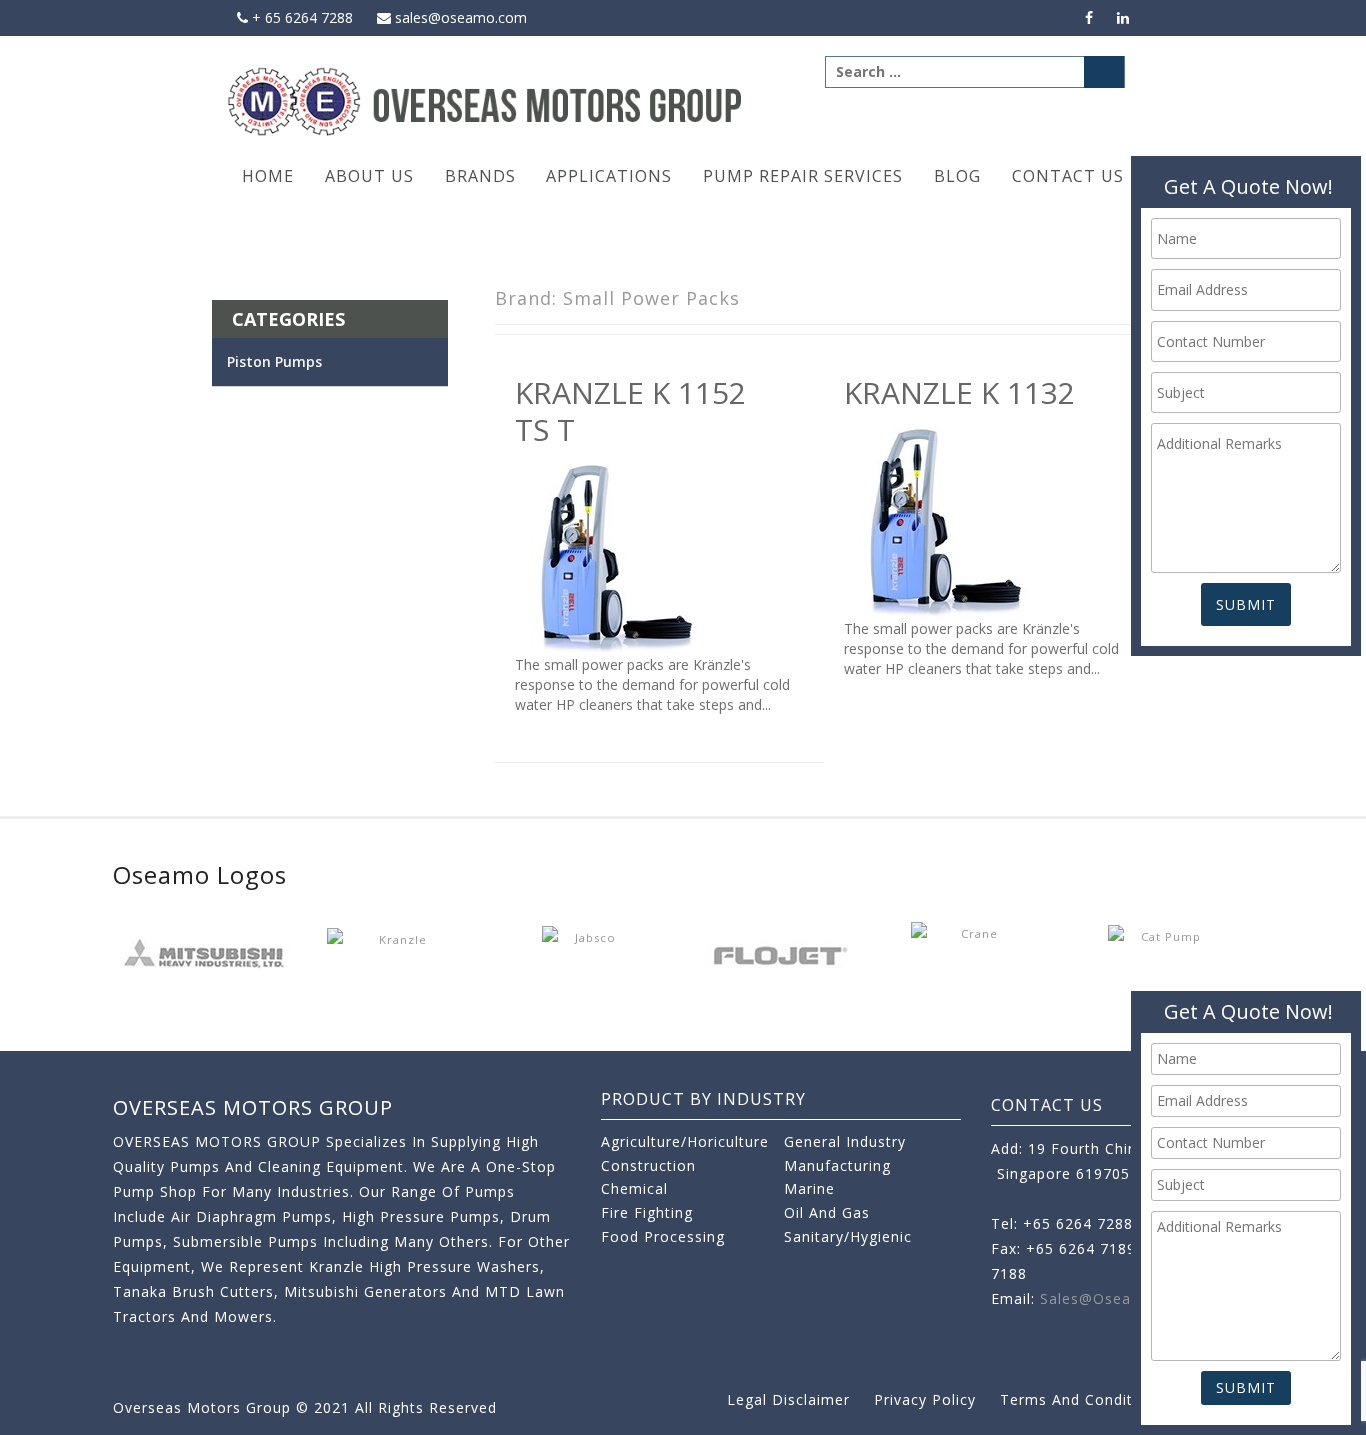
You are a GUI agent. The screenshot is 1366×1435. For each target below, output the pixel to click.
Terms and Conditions (1082, 1399)
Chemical (634, 1188)
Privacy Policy (925, 1399)
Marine (809, 1188)
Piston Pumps (274, 361)
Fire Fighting (647, 1212)
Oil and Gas (827, 1212)
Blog (957, 176)
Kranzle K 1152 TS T (630, 410)
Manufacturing (837, 1165)
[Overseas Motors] (486, 100)
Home (268, 176)
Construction (648, 1165)
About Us (369, 176)
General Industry (845, 1141)
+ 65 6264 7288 (300, 17)
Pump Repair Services (803, 176)
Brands (480, 176)
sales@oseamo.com (459, 17)
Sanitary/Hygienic (848, 1236)
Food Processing (663, 1236)
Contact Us (1068, 176)
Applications (609, 176)
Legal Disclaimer (788, 1399)
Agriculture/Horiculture (685, 1141)
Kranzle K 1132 (959, 392)
